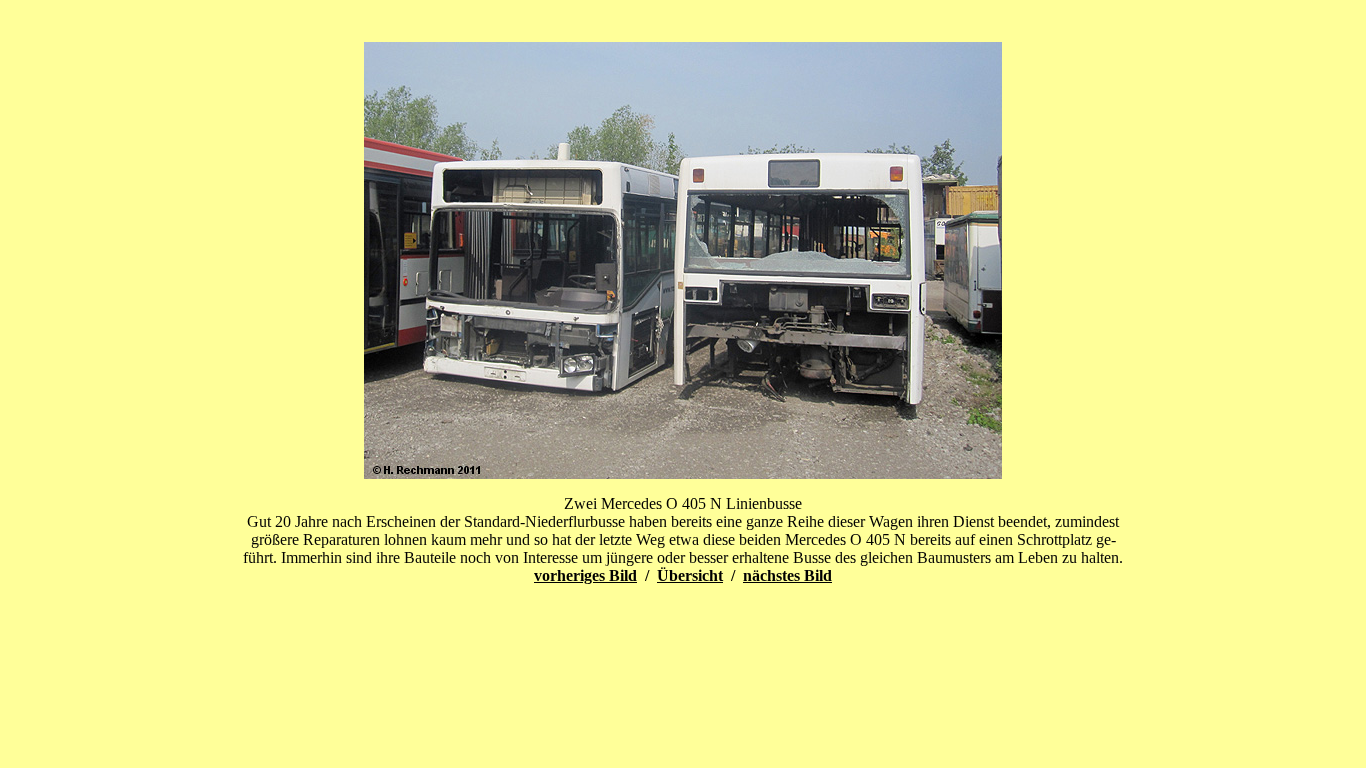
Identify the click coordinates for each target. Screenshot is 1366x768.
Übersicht (690, 575)
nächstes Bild (787, 575)
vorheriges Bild (585, 575)
